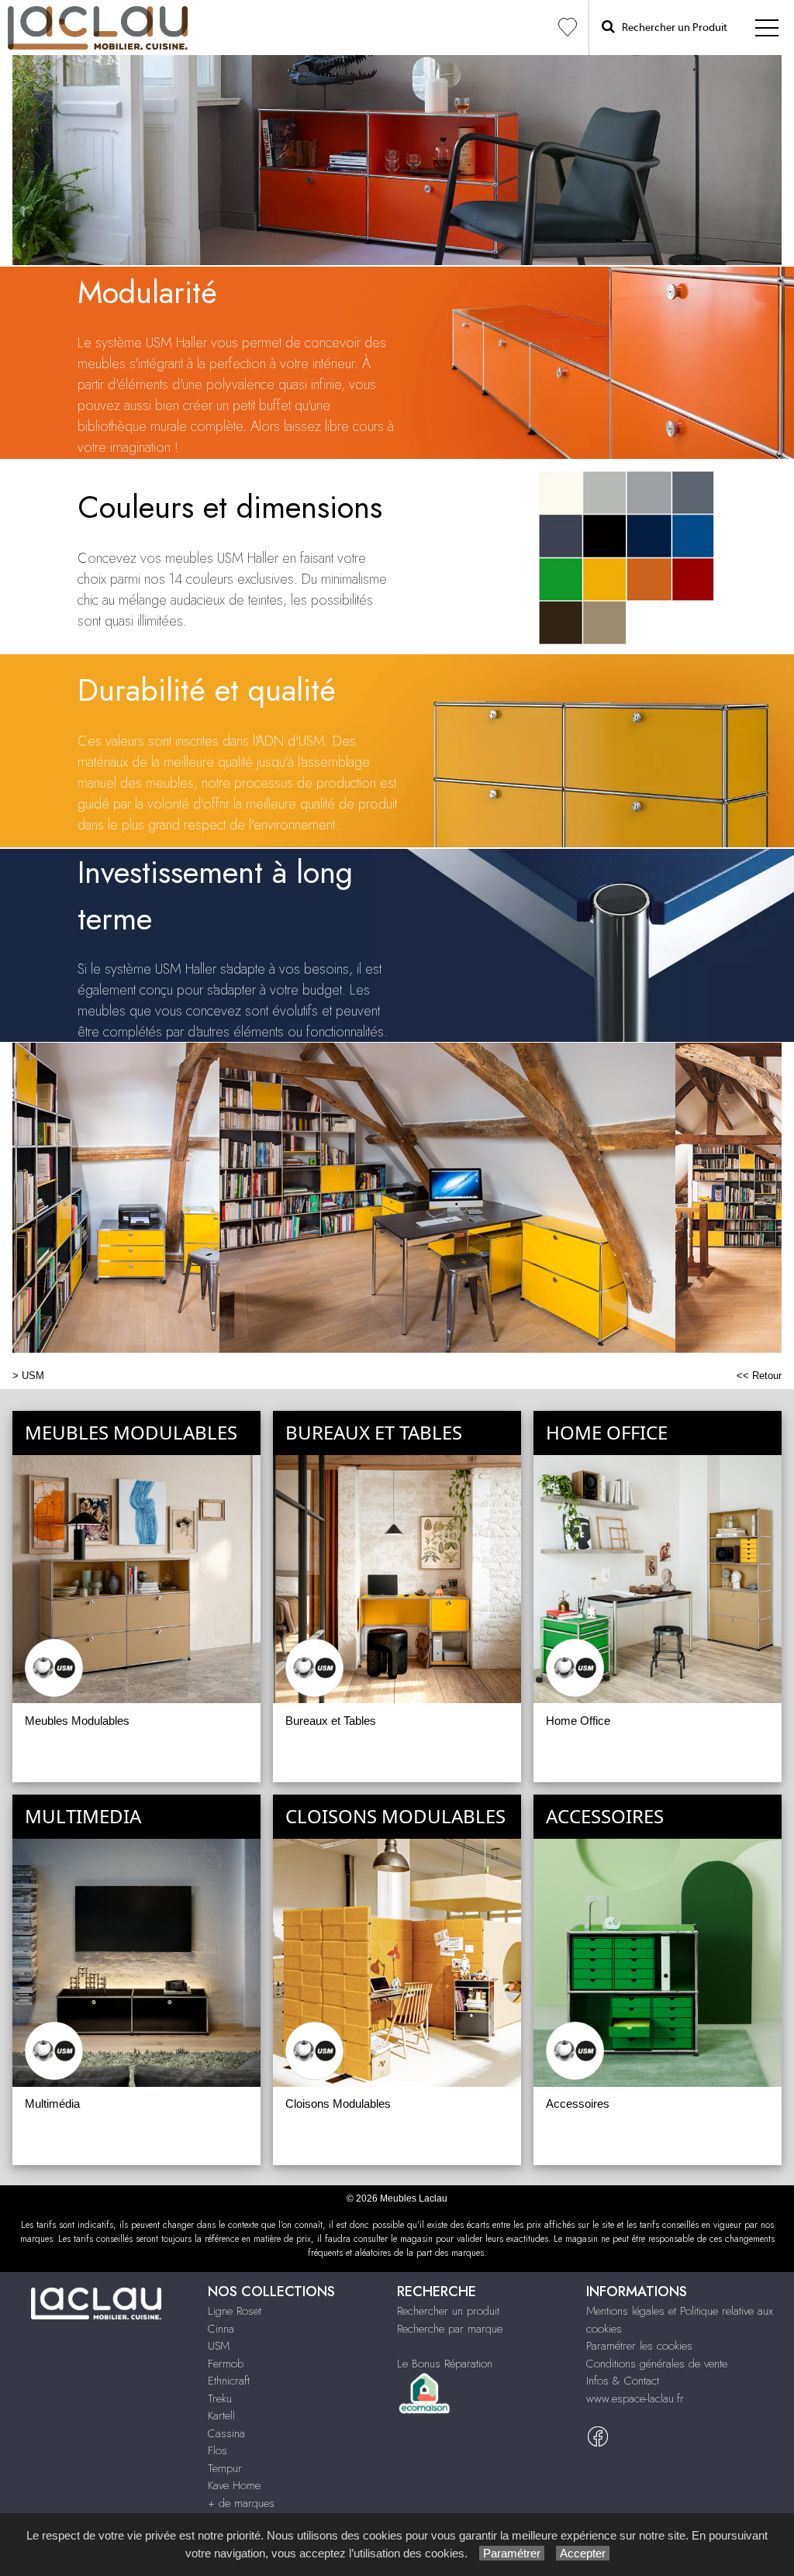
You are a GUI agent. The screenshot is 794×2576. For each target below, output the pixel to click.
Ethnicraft (229, 2381)
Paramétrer (512, 2553)
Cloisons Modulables (338, 2104)
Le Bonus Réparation (445, 2364)
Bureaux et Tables (331, 1721)
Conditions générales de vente (657, 2364)
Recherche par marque (450, 2329)
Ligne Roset (235, 2311)
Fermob (226, 2364)
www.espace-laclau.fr (635, 2398)
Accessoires (578, 2104)
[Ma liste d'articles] (568, 28)
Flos (217, 2450)
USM (33, 1376)
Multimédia (52, 2104)
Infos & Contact (623, 2381)
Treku (220, 2398)
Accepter (583, 2553)
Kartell (221, 2416)
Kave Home (234, 2485)
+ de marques (241, 2503)
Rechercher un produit (448, 2311)
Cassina (226, 2433)
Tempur (225, 2468)
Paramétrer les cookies (639, 2346)
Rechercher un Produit (671, 28)
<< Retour (759, 1376)
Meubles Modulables (77, 1721)
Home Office (578, 1721)
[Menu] (767, 28)
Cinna (221, 2329)
